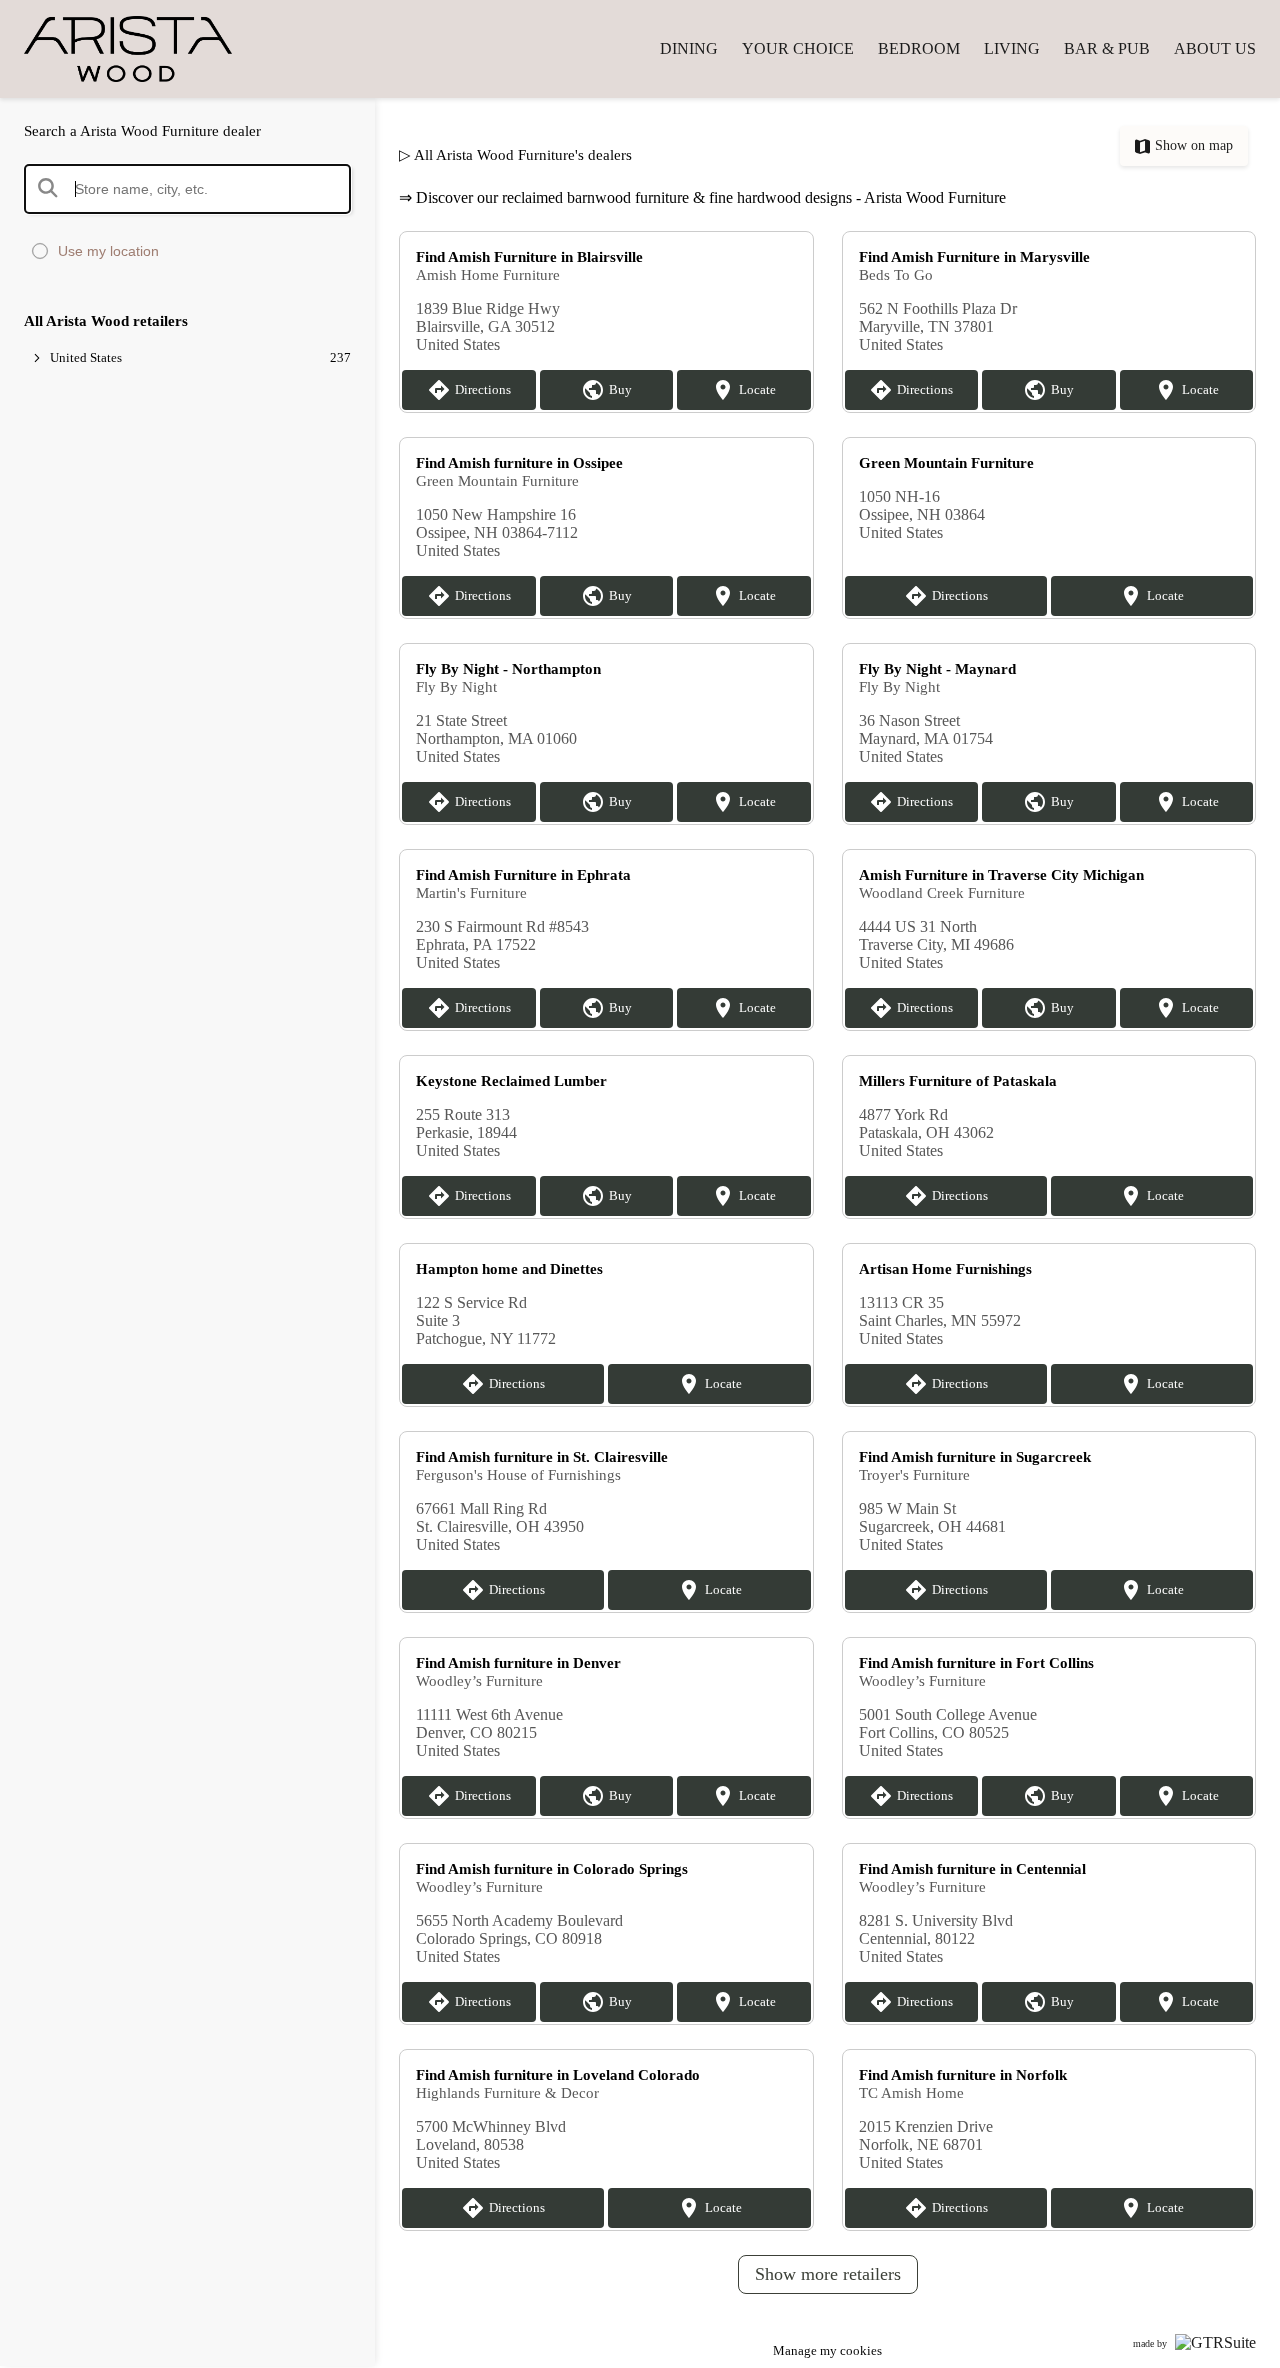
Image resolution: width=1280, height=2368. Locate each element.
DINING (689, 48)
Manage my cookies (827, 2350)
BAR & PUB (1107, 48)
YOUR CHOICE (798, 48)
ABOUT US (1215, 48)
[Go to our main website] (144, 49)
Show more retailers (828, 2274)
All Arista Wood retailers (106, 320)
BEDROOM (919, 48)
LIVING (1012, 48)
